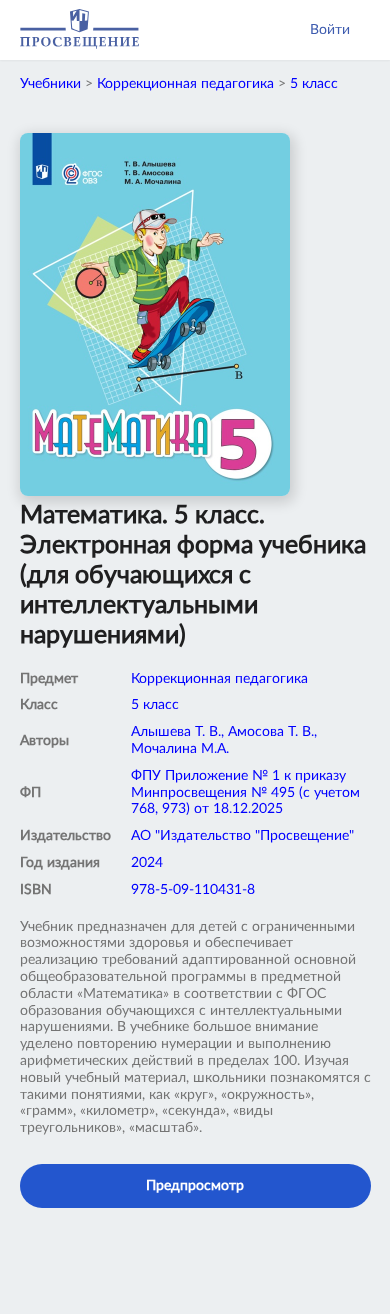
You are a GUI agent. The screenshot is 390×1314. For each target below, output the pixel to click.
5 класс (314, 84)
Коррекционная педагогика (185, 84)
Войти (330, 30)
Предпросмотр (195, 1186)
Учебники (50, 84)
